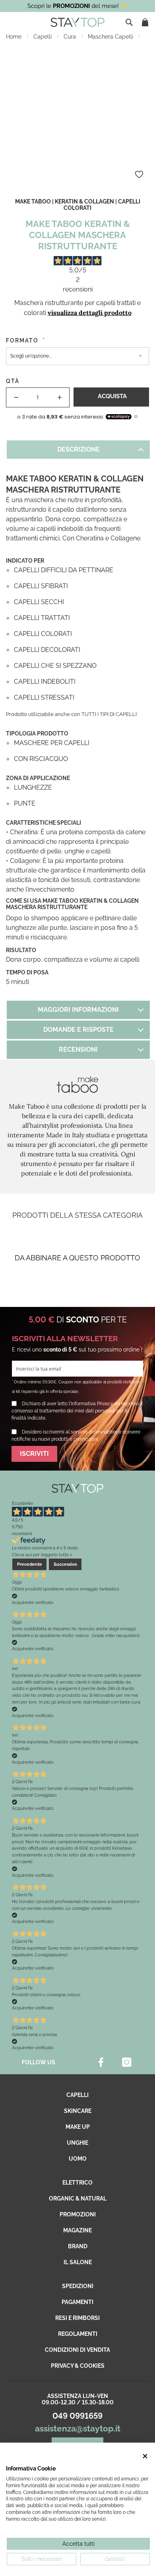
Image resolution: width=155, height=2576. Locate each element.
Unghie (77, 2143)
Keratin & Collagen (84, 201)
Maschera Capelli (111, 37)
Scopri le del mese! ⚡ (78, 6)
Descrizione (78, 449)
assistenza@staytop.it (78, 2428)
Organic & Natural (78, 2198)
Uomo (78, 2159)
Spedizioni (78, 2286)
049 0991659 (77, 2416)
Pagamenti (77, 2302)
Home (15, 37)
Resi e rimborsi (77, 2318)
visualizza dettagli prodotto (90, 313)
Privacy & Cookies (78, 2366)
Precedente (30, 1564)
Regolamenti (78, 2334)
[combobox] (130, 22)
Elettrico (77, 2183)
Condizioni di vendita (77, 2350)
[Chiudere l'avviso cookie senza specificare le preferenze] (145, 2456)
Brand (78, 2246)
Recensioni (78, 1049)
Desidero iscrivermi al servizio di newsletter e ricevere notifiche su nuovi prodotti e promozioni (76, 1436)
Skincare (78, 2111)
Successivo (65, 1564)
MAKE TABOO (33, 201)
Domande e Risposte (78, 1030)
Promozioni (78, 2214)
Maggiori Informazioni (78, 1010)
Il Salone (78, 2262)
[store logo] (77, 22)
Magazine (77, 2230)
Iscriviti (34, 1454)
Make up (78, 2127)
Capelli (43, 37)
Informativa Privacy (92, 1404)
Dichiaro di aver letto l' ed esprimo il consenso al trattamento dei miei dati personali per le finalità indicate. (77, 1411)
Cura (71, 37)
